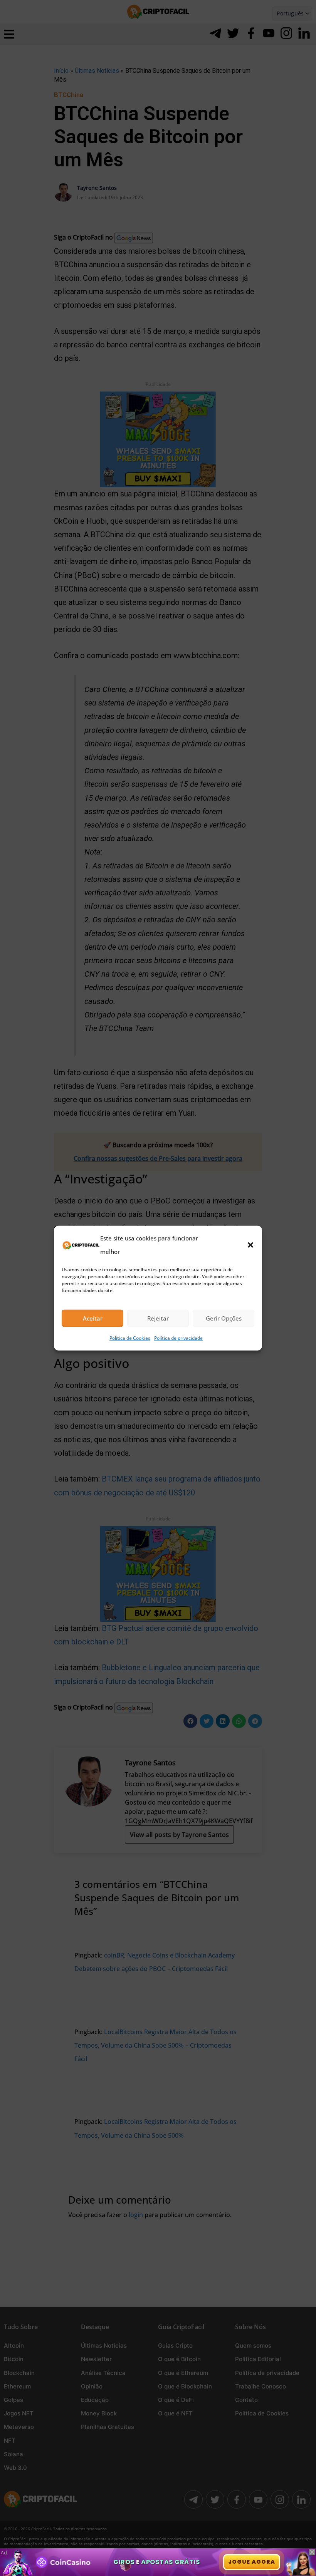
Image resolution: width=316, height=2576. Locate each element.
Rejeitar (158, 1318)
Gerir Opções (224, 1318)
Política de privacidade (178, 1338)
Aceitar (93, 1318)
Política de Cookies (130, 1338)
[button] (250, 1245)
